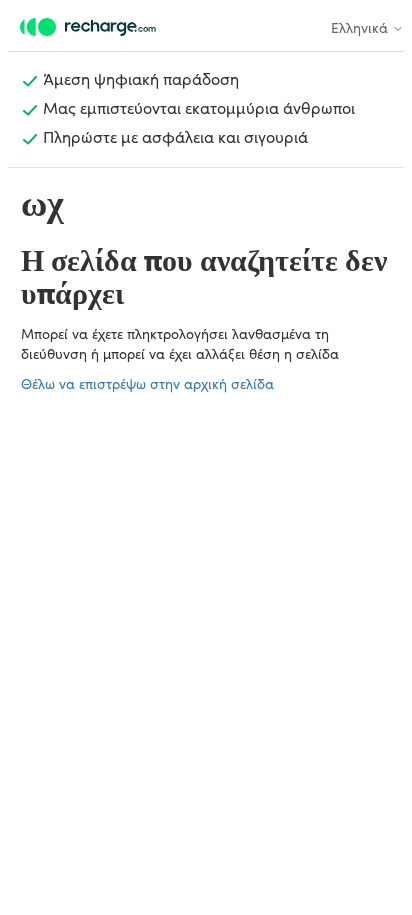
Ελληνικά (361, 27)
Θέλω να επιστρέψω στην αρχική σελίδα (147, 383)
